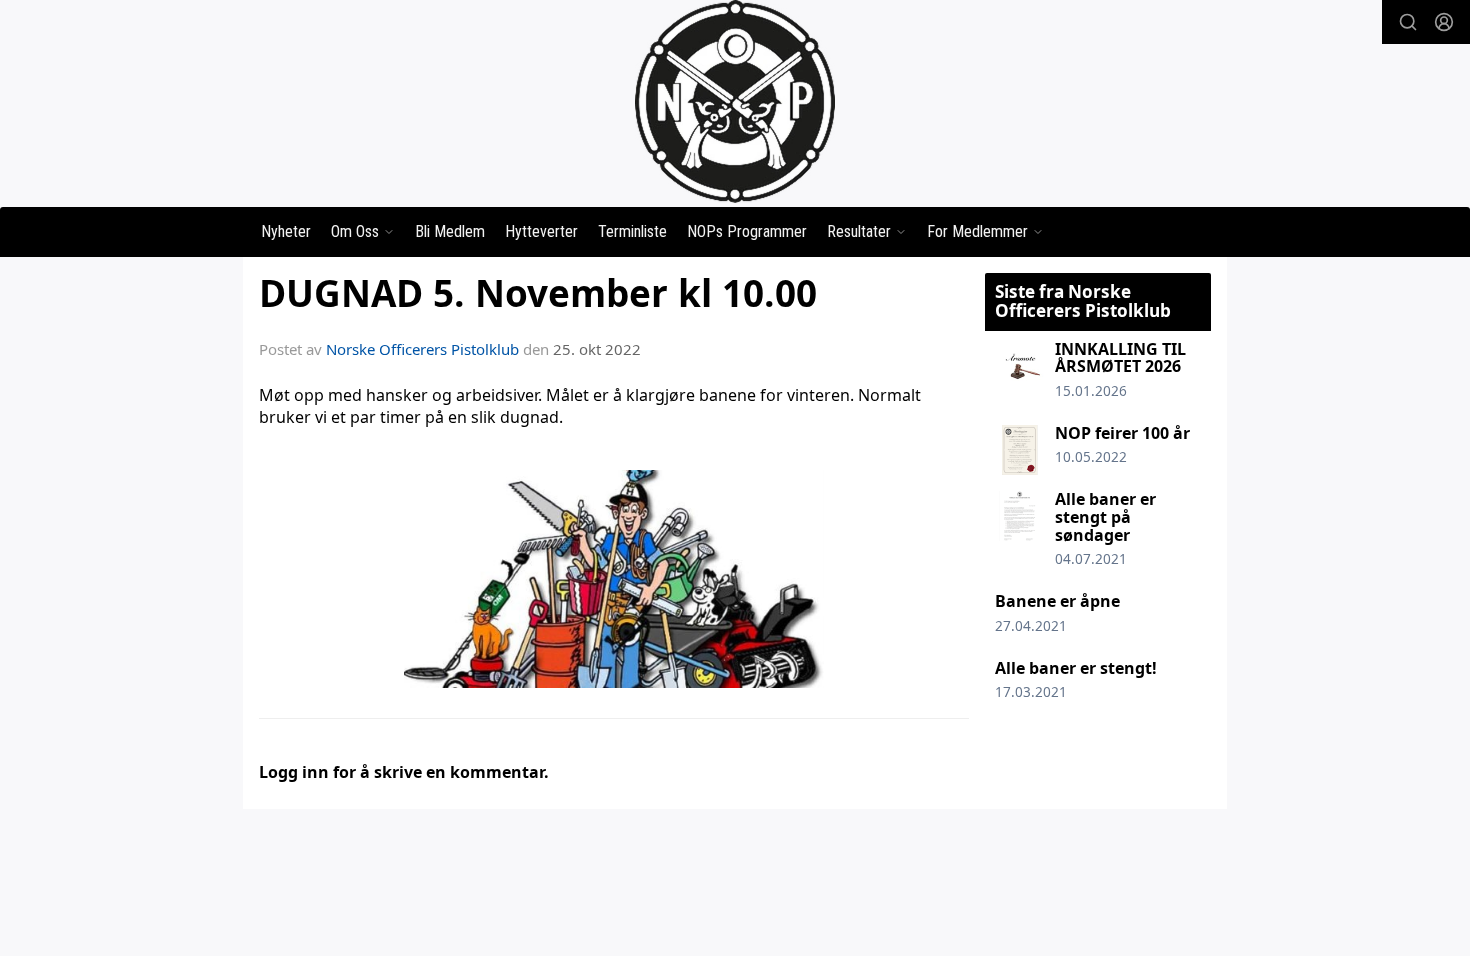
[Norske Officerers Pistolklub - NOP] (735, 101)
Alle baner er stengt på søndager (1105, 516)
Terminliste (632, 231)
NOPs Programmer (747, 231)
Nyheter (286, 231)
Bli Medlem (450, 231)
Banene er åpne (1057, 601)
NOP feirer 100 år (1122, 433)
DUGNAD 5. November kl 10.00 (538, 293)
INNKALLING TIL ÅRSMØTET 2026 (1120, 358)
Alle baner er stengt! (1076, 668)
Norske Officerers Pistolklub (422, 349)
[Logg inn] (1444, 22)
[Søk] (1408, 22)
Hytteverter (541, 231)
